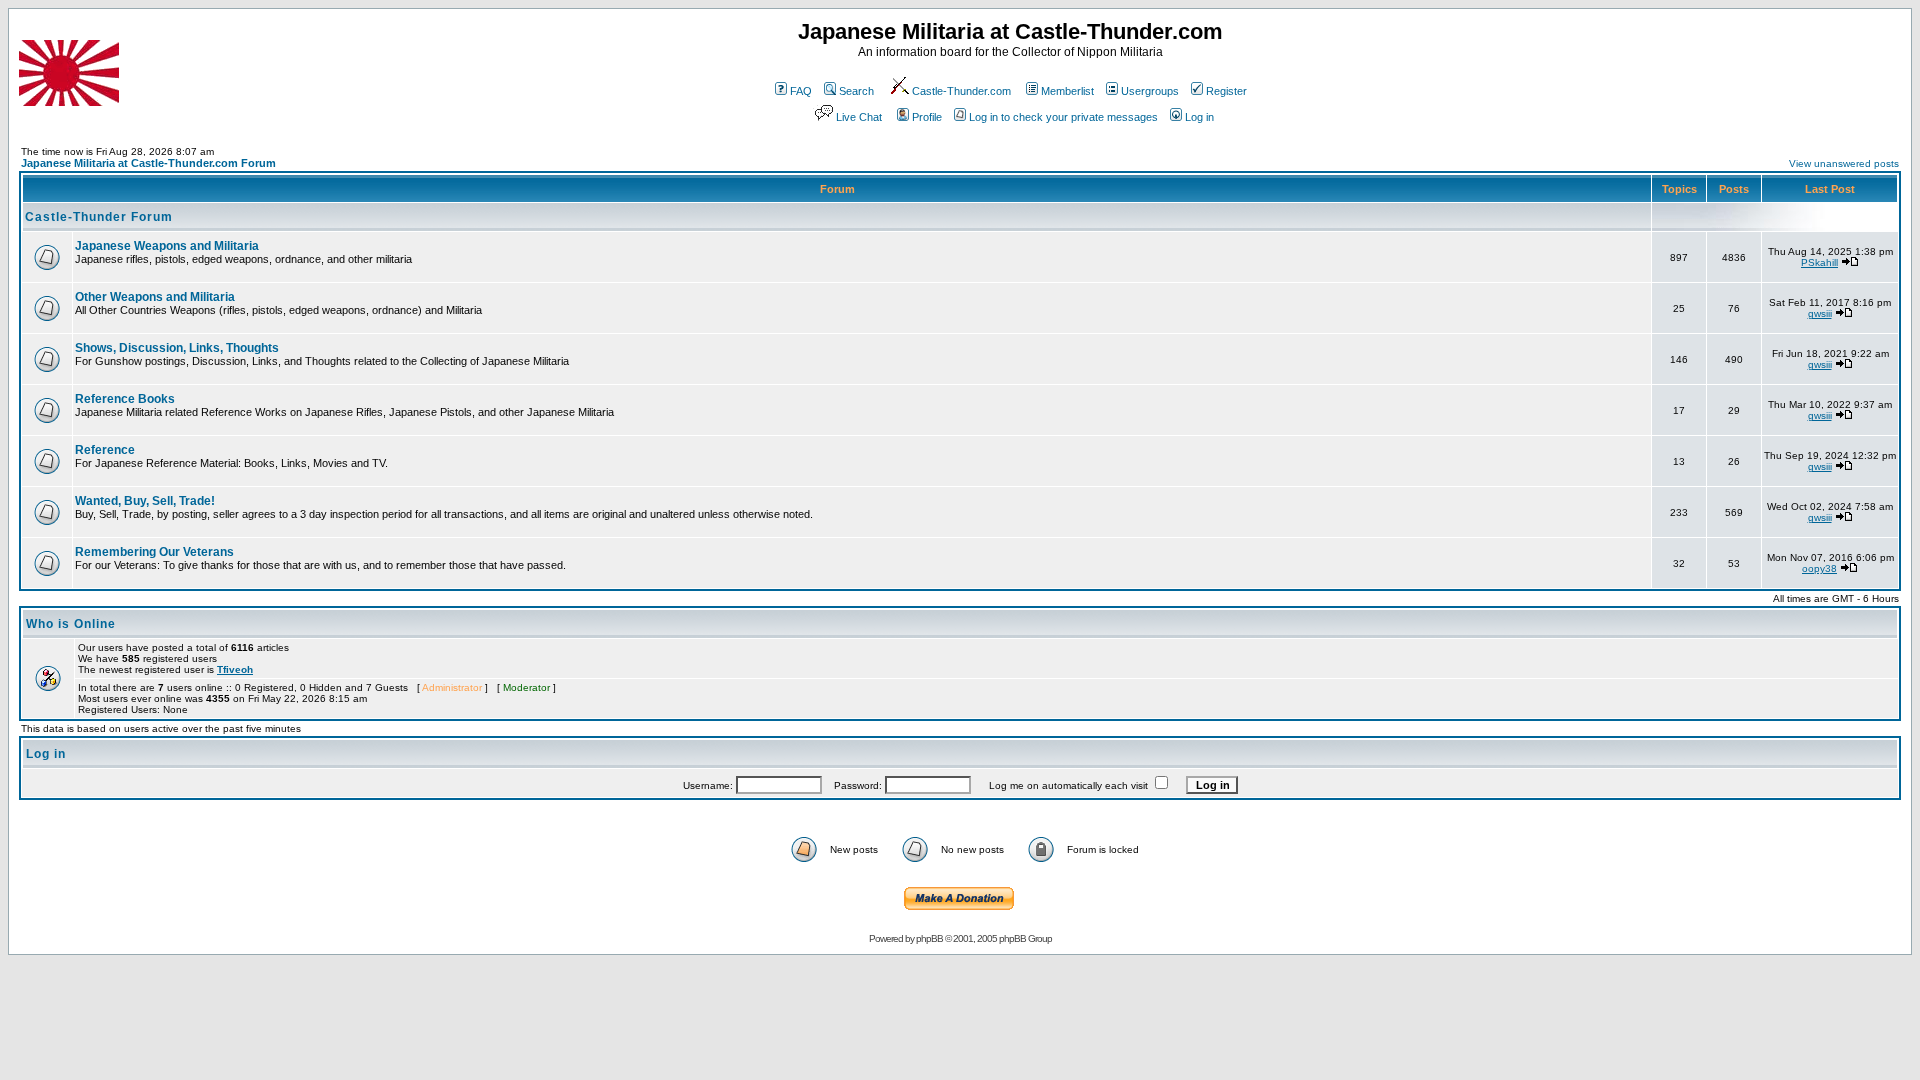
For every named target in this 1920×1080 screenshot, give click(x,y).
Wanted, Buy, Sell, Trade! (145, 501)
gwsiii (1820, 313)
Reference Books (125, 399)
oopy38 (1819, 568)
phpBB (929, 938)
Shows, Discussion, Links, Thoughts (177, 348)
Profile (927, 117)
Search (856, 91)
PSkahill (1819, 262)
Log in (1199, 117)
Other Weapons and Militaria (155, 297)
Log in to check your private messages (1063, 117)
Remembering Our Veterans (154, 552)
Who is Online (71, 624)
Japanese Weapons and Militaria (167, 246)
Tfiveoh (235, 669)
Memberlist (1067, 91)
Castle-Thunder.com (961, 91)
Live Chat (859, 117)
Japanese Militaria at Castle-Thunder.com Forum (148, 163)
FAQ (801, 91)
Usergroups (1150, 91)
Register (1226, 91)
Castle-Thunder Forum (99, 217)
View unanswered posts (1844, 163)
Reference (105, 450)
